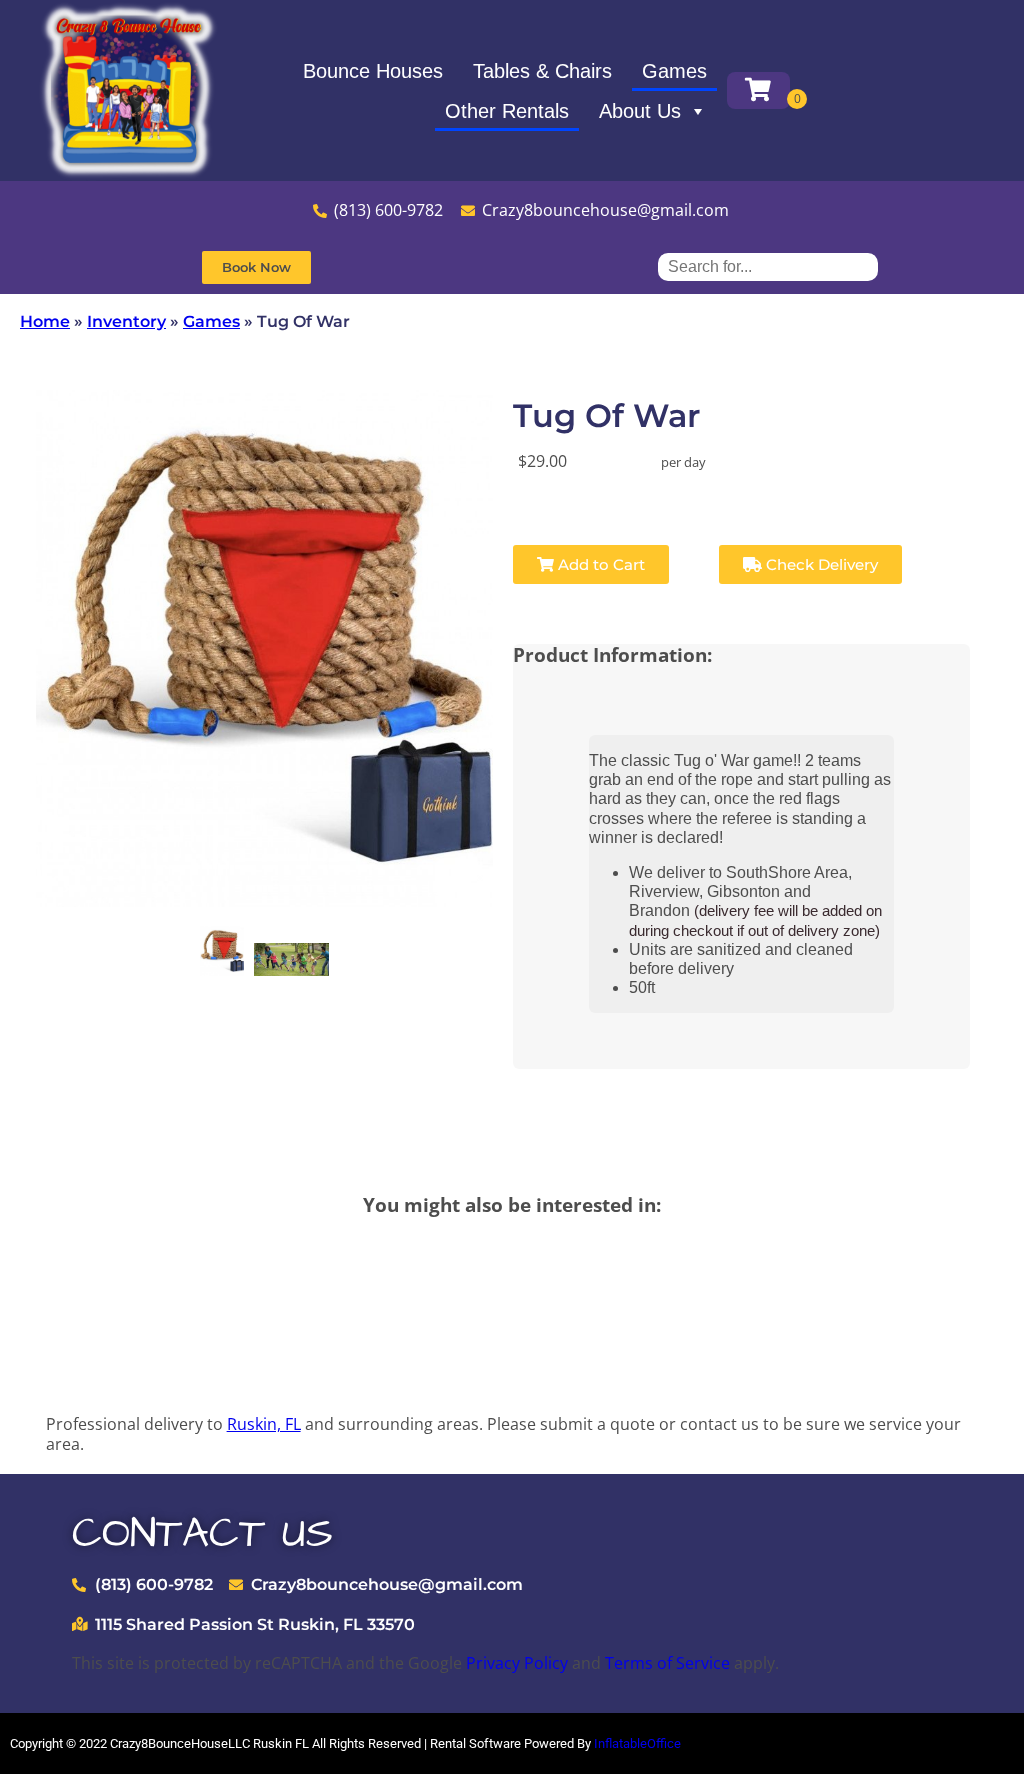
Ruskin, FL (264, 1424)
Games (674, 71)
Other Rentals (507, 111)
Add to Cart (599, 564)
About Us (640, 111)
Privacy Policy (517, 1663)
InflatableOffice (637, 1743)
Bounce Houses (373, 71)
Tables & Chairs (542, 71)
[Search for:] (768, 266)
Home (45, 321)
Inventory (126, 321)
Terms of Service (667, 1663)
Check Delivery (820, 564)
